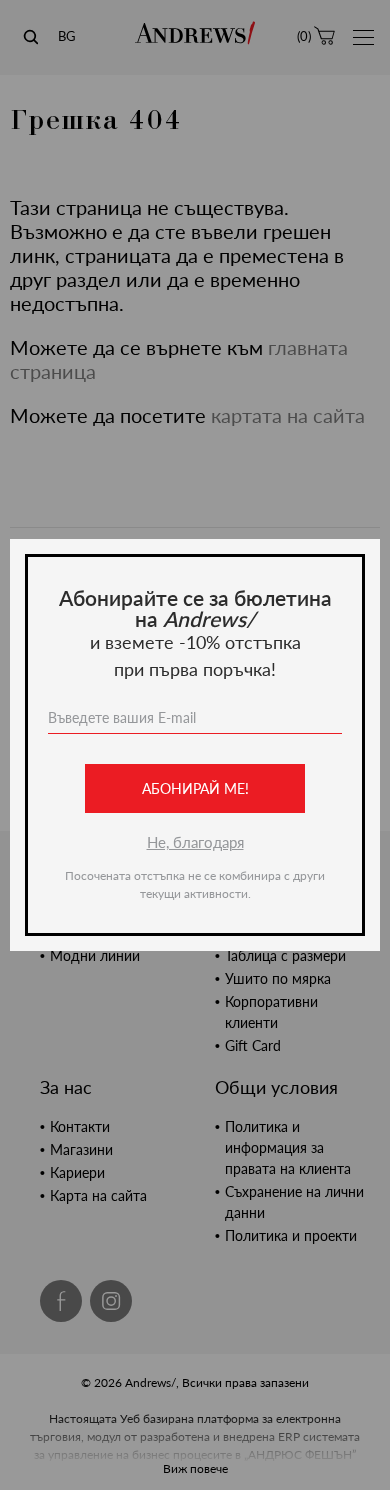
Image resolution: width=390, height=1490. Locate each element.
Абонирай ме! (195, 788)
